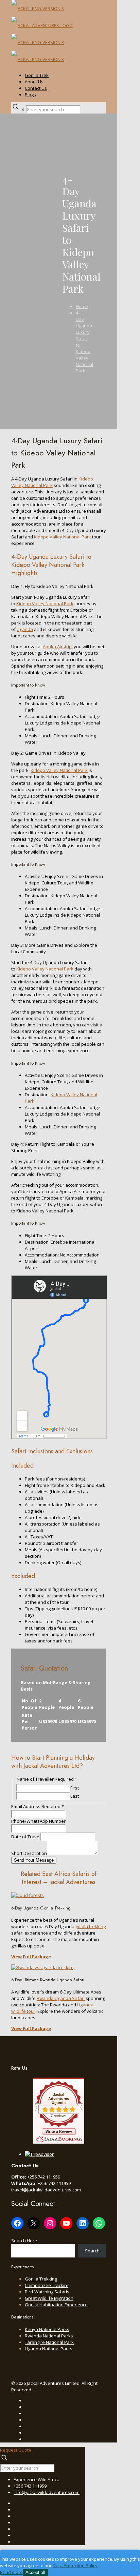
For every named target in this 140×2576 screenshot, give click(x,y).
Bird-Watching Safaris (47, 2292)
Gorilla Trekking (41, 2279)
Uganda (25, 629)
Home (82, 306)
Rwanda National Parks (49, 2336)
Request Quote (16, 2450)
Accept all (35, 2572)
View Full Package (31, 1957)
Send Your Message (34, 1860)
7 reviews (59, 2116)
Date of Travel (26, 1837)
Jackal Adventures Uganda (59, 2099)
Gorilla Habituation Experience (56, 2305)
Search (92, 2251)
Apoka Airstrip (57, 647)
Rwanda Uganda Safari (61, 1998)
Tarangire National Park (49, 2342)
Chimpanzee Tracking (47, 2285)
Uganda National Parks (49, 2349)
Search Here (24, 2241)
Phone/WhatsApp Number (38, 1821)
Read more (11, 2572)
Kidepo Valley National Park (52, 482)
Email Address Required (38, 1806)
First (75, 1788)
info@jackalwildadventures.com (47, 2492)
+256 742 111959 (30, 2486)
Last (75, 1796)
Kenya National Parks (47, 2329)
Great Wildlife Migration (49, 2298)
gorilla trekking (91, 1926)
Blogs (30, 95)
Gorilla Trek (37, 75)
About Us (34, 82)
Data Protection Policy (75, 2565)
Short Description (29, 1853)
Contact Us (36, 88)
